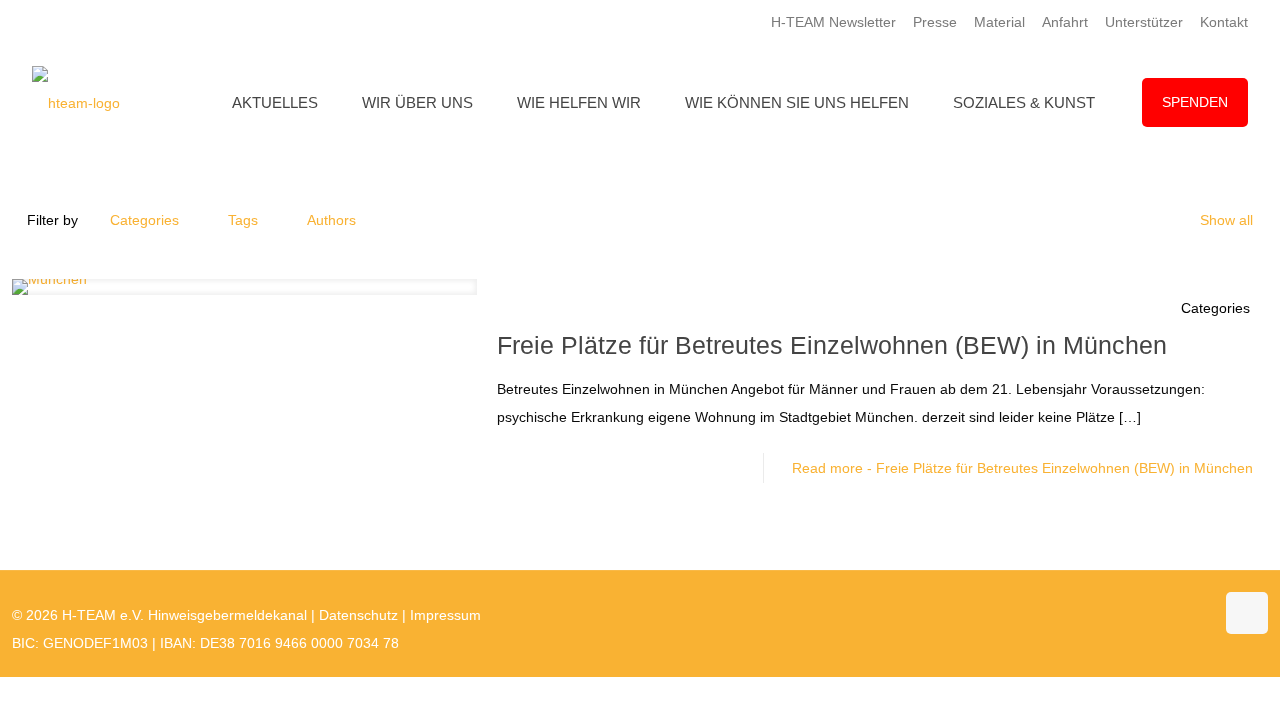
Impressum (445, 615)
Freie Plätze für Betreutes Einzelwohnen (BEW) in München (832, 345)
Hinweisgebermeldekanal (227, 615)
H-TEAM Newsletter (833, 22)
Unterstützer (1144, 22)
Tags (243, 220)
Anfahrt (1065, 22)
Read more (1022, 468)
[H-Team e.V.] (76, 102)
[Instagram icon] (1177, 614)
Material (999, 22)
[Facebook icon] (1135, 614)
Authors (331, 220)
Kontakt (1224, 22)
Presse (935, 22)
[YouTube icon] (1156, 614)
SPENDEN (1195, 102)
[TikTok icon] (1198, 614)
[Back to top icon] (1247, 613)
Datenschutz (358, 615)
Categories (144, 220)
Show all (1226, 220)
